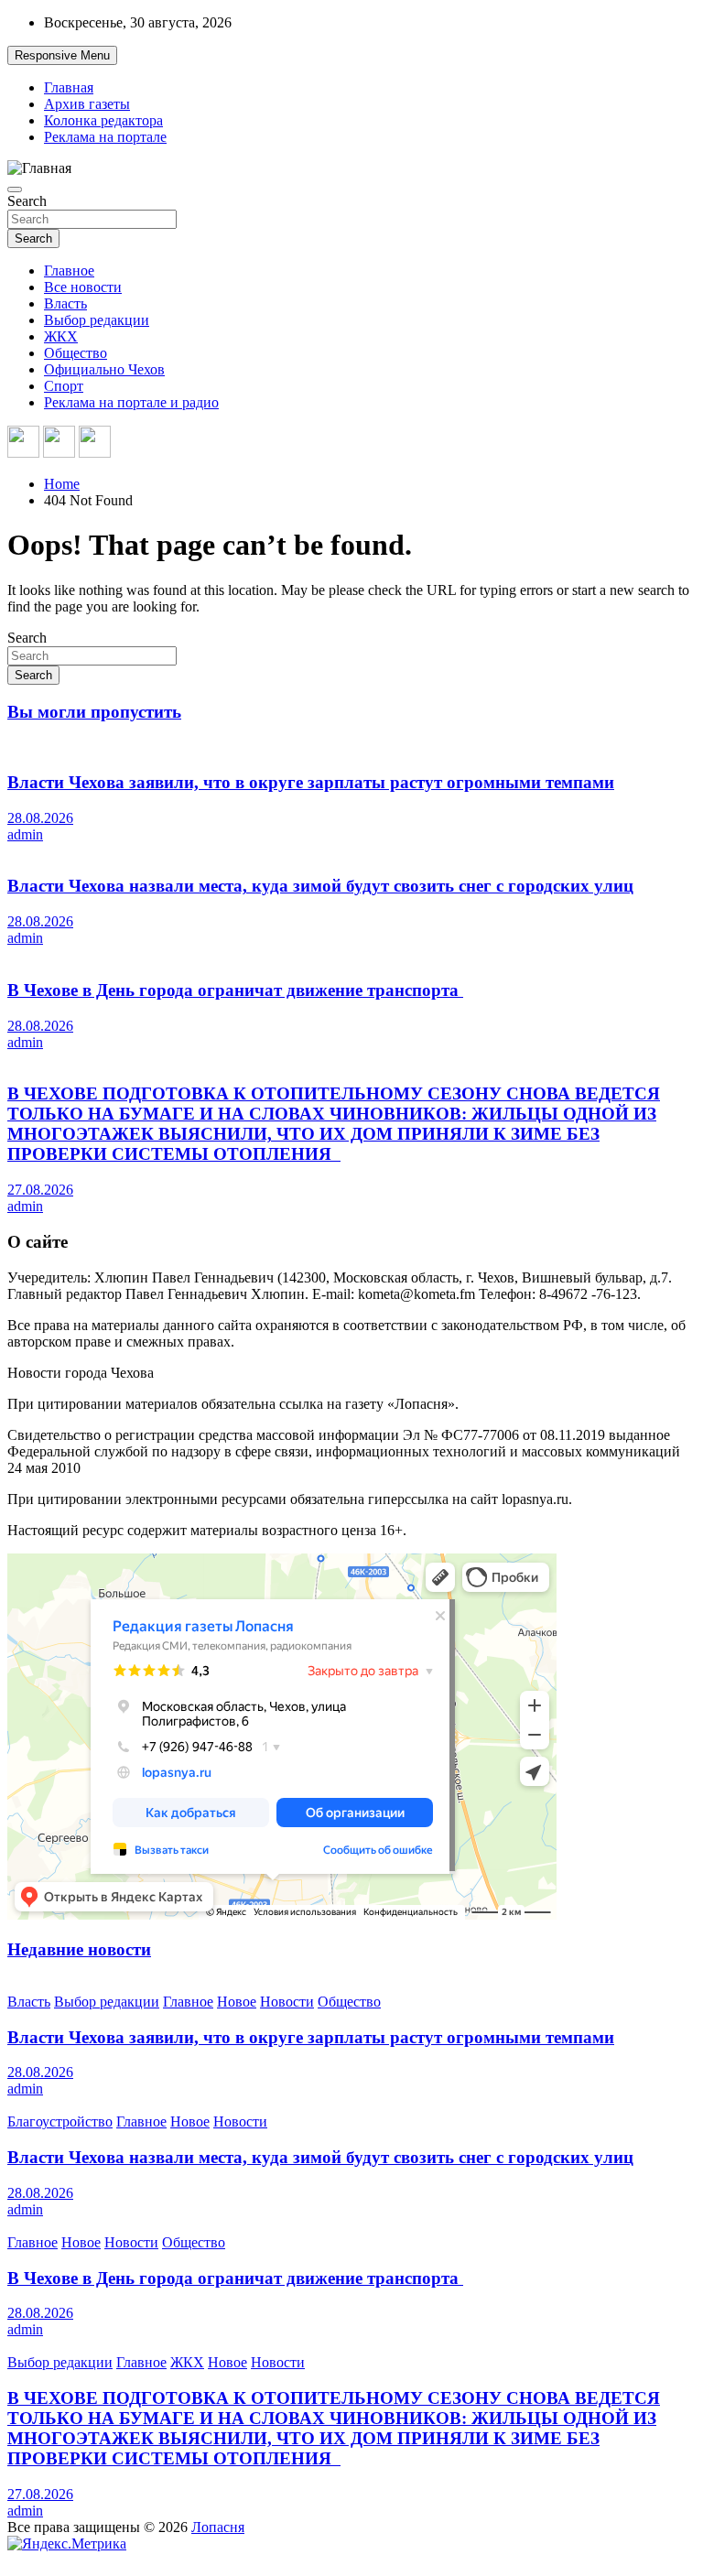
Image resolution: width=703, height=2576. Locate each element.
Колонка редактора (103, 120)
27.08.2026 (40, 1190)
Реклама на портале (105, 137)
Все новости (83, 287)
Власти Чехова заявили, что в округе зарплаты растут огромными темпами (311, 782)
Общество (76, 353)
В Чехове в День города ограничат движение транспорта (235, 990)
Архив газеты (87, 104)
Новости (287, 2002)
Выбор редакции (97, 320)
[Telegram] (59, 444)
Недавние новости (79, 1949)
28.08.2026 (40, 818)
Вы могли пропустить (94, 712)
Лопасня (218, 2527)
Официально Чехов (104, 369)
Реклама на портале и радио (131, 402)
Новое (237, 2002)
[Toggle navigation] (15, 189)
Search (27, 201)
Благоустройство (60, 2121)
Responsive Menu (62, 55)
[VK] (23, 444)
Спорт (64, 386)
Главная (69, 87)
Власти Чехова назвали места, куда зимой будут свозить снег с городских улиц (320, 886)
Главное (69, 271)
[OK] (95, 444)
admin (25, 834)
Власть (65, 303)
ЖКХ (61, 336)
